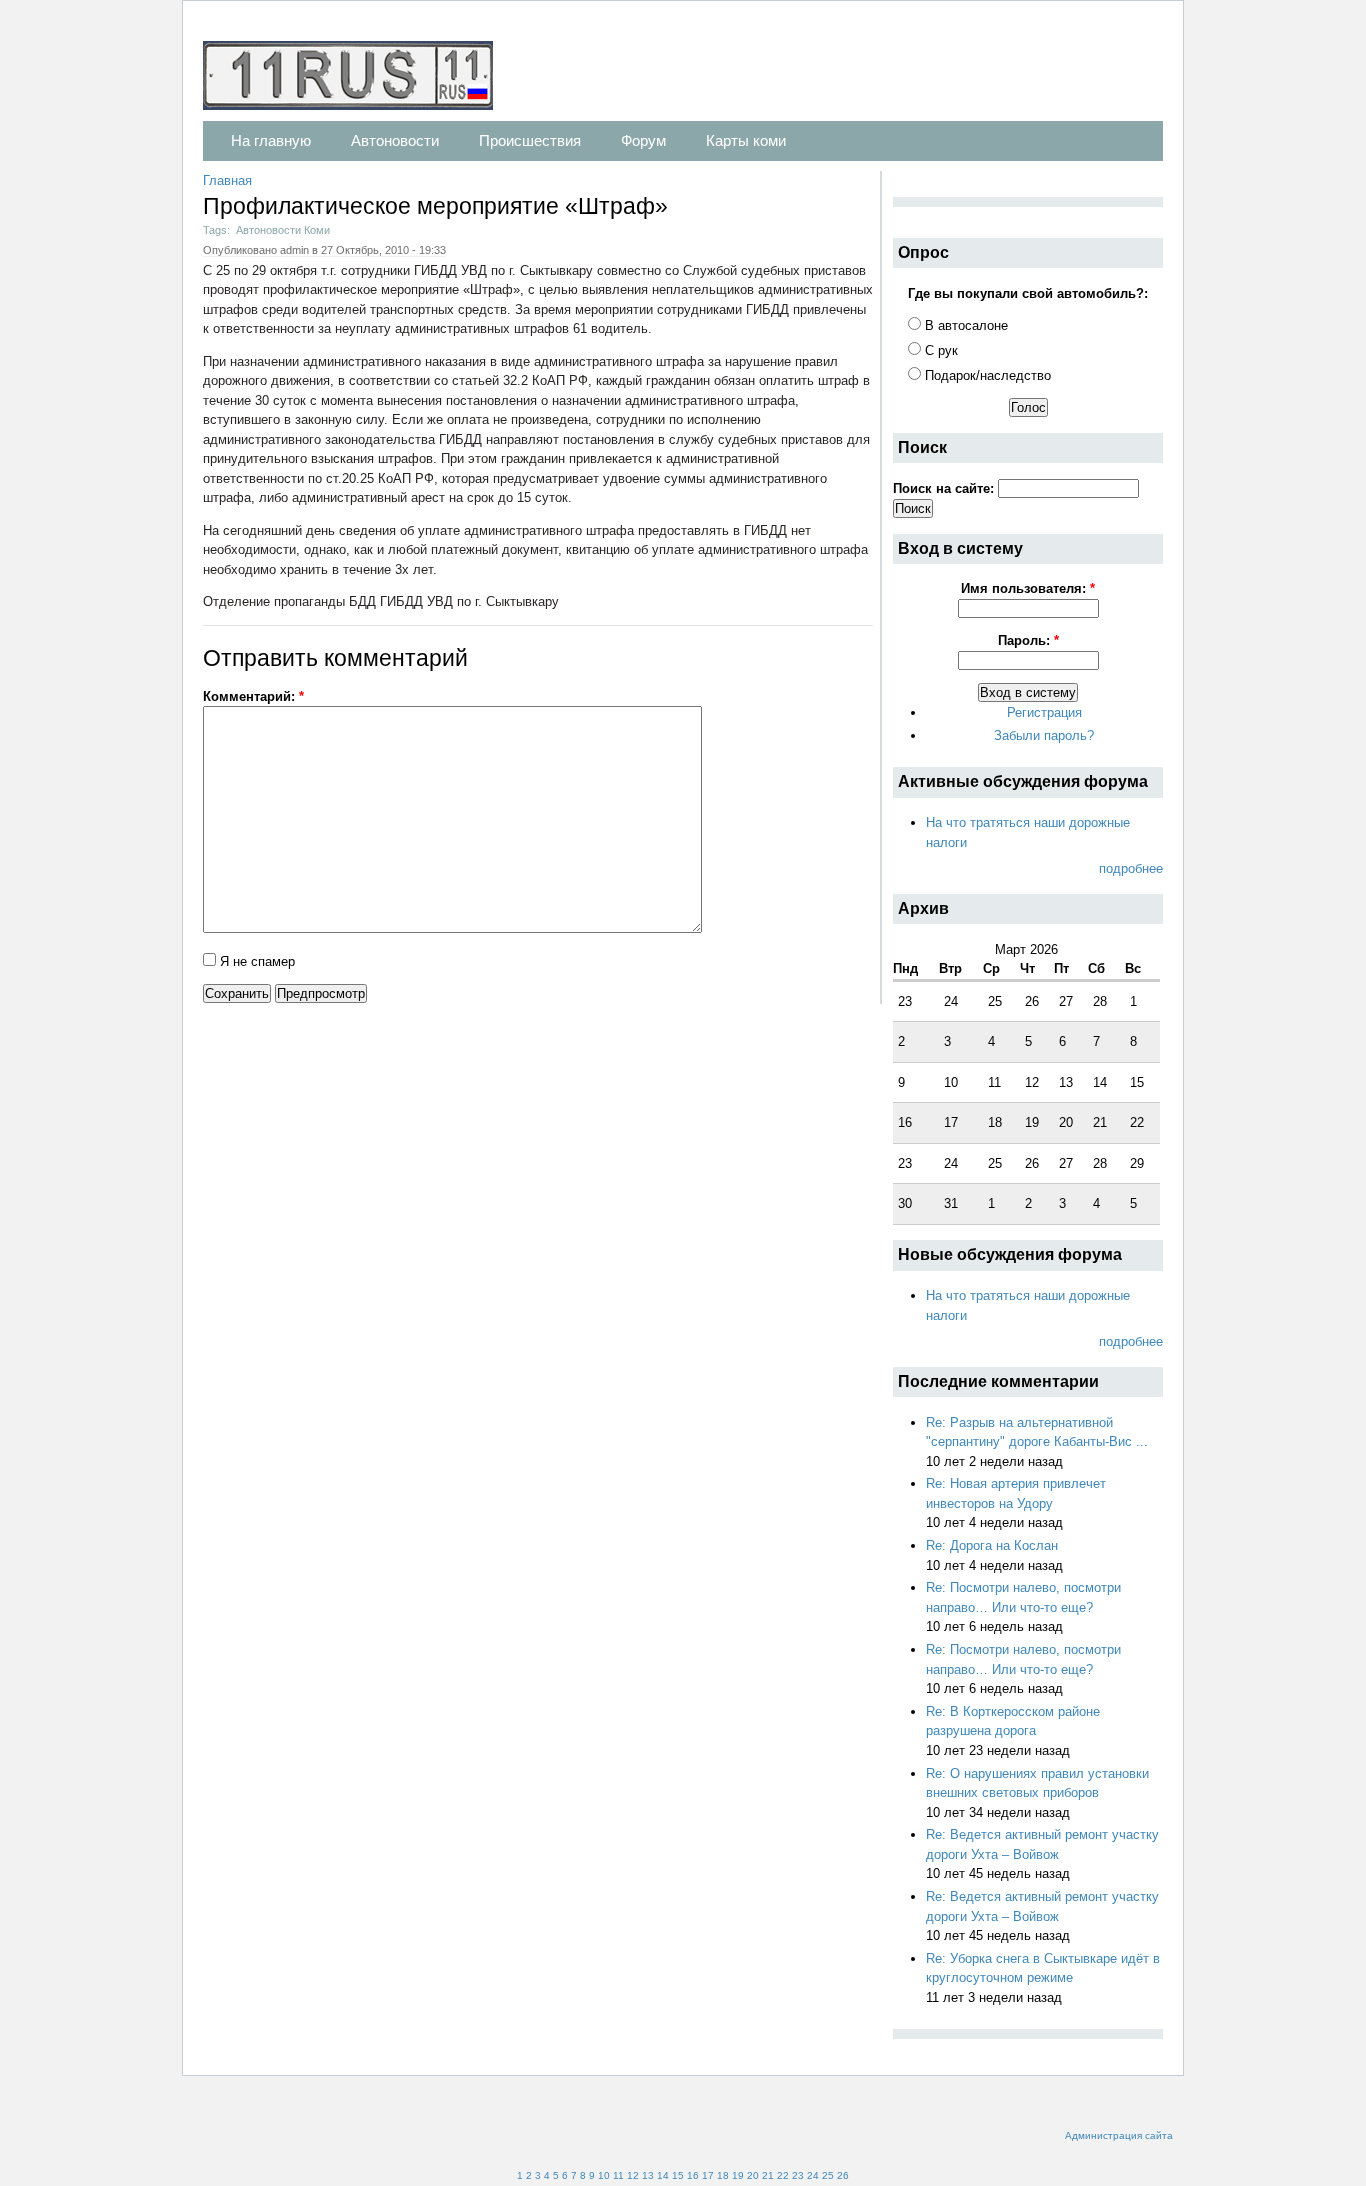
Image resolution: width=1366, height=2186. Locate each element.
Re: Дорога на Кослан (992, 1545)
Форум (643, 140)
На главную (271, 140)
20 (753, 2175)
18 (723, 2175)
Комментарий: (253, 696)
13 (648, 2175)
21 (768, 2175)
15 (678, 2175)
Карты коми (746, 140)
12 (633, 2175)
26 (843, 2175)
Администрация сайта (1119, 2135)
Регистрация (1044, 712)
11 (618, 2175)
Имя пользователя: (1028, 588)
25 (828, 2175)
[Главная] (358, 78)
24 (813, 2175)
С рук (939, 350)
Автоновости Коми (283, 230)
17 (708, 2175)
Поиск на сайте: (945, 488)
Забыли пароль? (1044, 735)
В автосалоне (964, 325)
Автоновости (395, 140)
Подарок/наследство (986, 375)
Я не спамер (255, 961)
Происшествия (530, 140)
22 (783, 2175)
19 (738, 2175)
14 (663, 2175)
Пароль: (1028, 640)
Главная (227, 180)
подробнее (1131, 868)
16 (693, 2175)
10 (604, 2175)
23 (798, 2175)
